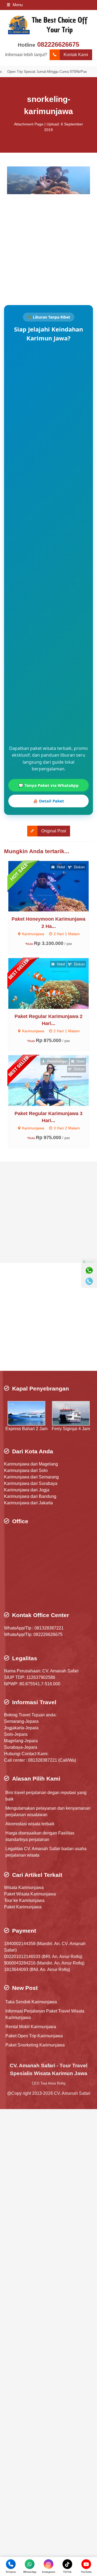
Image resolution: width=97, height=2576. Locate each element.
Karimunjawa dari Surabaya (31, 1483)
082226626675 (58, 44)
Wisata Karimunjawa (24, 1887)
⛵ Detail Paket (48, 801)
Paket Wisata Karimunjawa (30, 1894)
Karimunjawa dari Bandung (30, 1496)
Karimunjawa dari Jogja (27, 1490)
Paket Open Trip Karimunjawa (34, 2036)
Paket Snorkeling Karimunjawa (35, 2045)
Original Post (54, 831)
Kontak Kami (76, 55)
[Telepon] (89, 1281)
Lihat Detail (53, 886)
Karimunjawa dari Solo (26, 1470)
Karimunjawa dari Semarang (31, 1477)
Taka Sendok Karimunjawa (31, 2002)
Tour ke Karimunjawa (24, 1900)
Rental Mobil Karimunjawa (31, 2027)
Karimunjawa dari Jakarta (28, 1503)
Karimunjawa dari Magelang (31, 1464)
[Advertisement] (48, 246)
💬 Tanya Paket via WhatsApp (48, 785)
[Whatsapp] (89, 1270)
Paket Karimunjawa (23, 1907)
